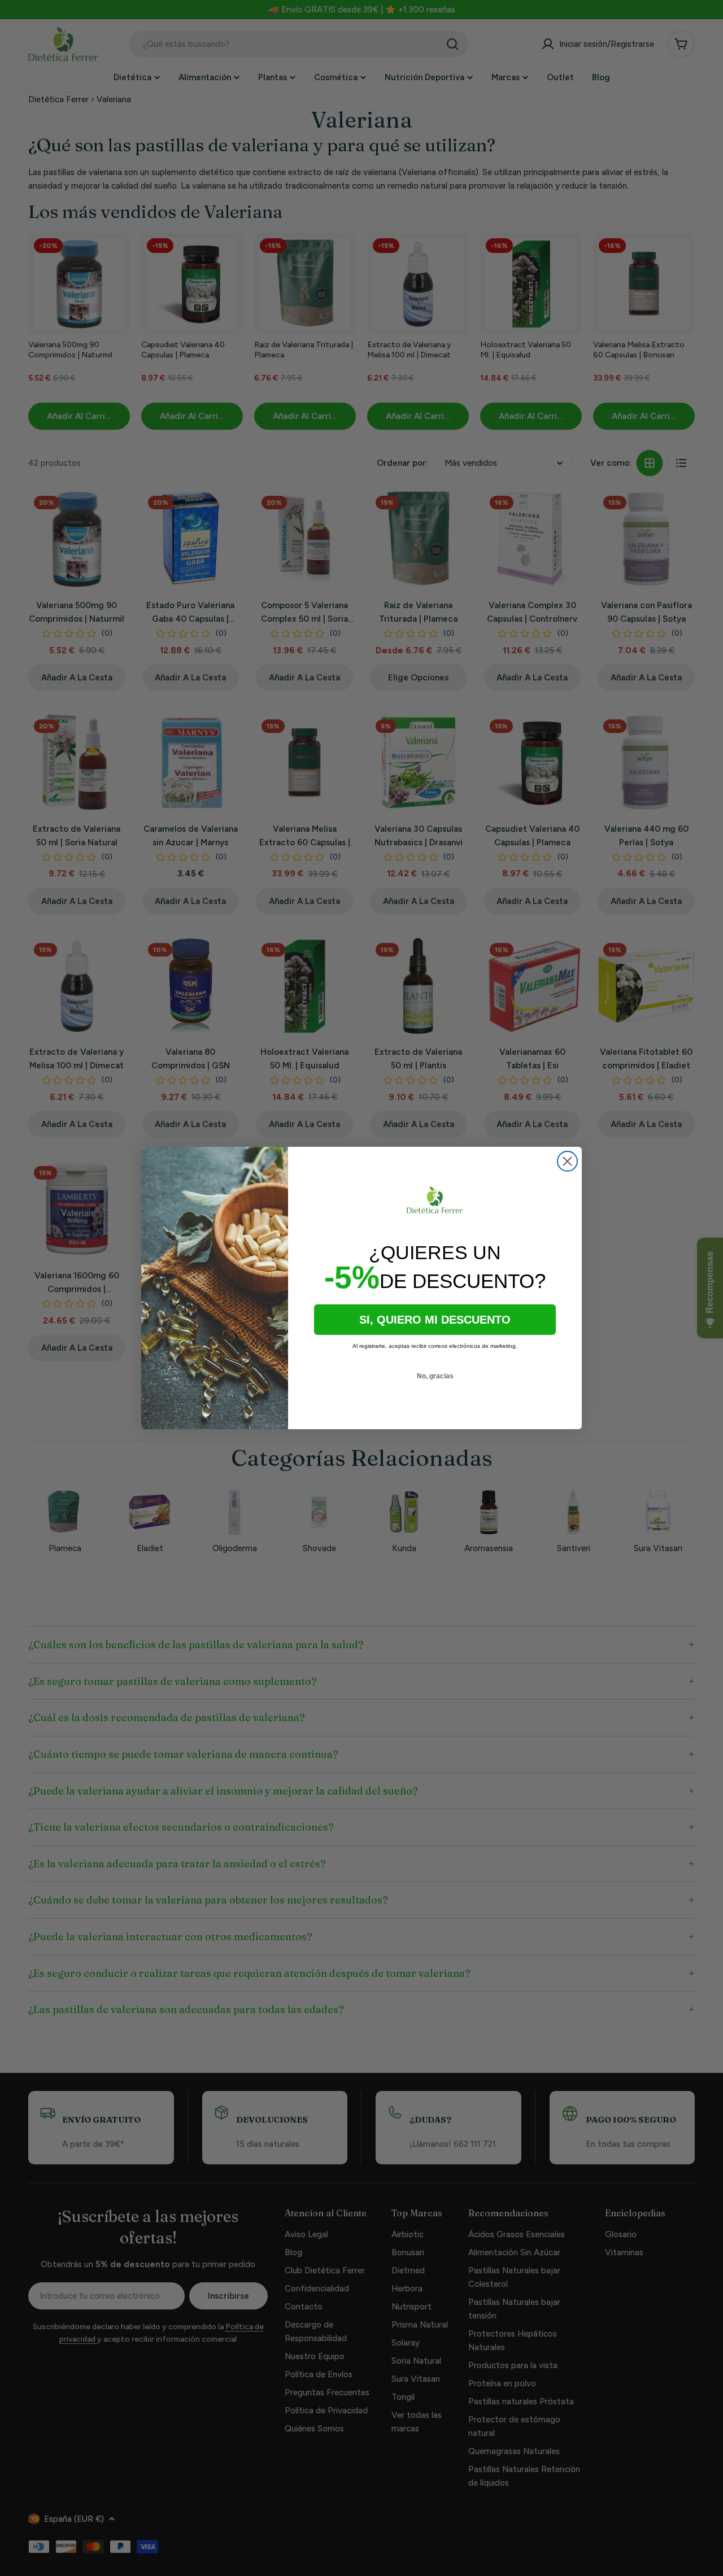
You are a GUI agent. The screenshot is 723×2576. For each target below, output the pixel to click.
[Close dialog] (567, 1161)
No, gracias (435, 1376)
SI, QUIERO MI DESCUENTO (435, 1320)
